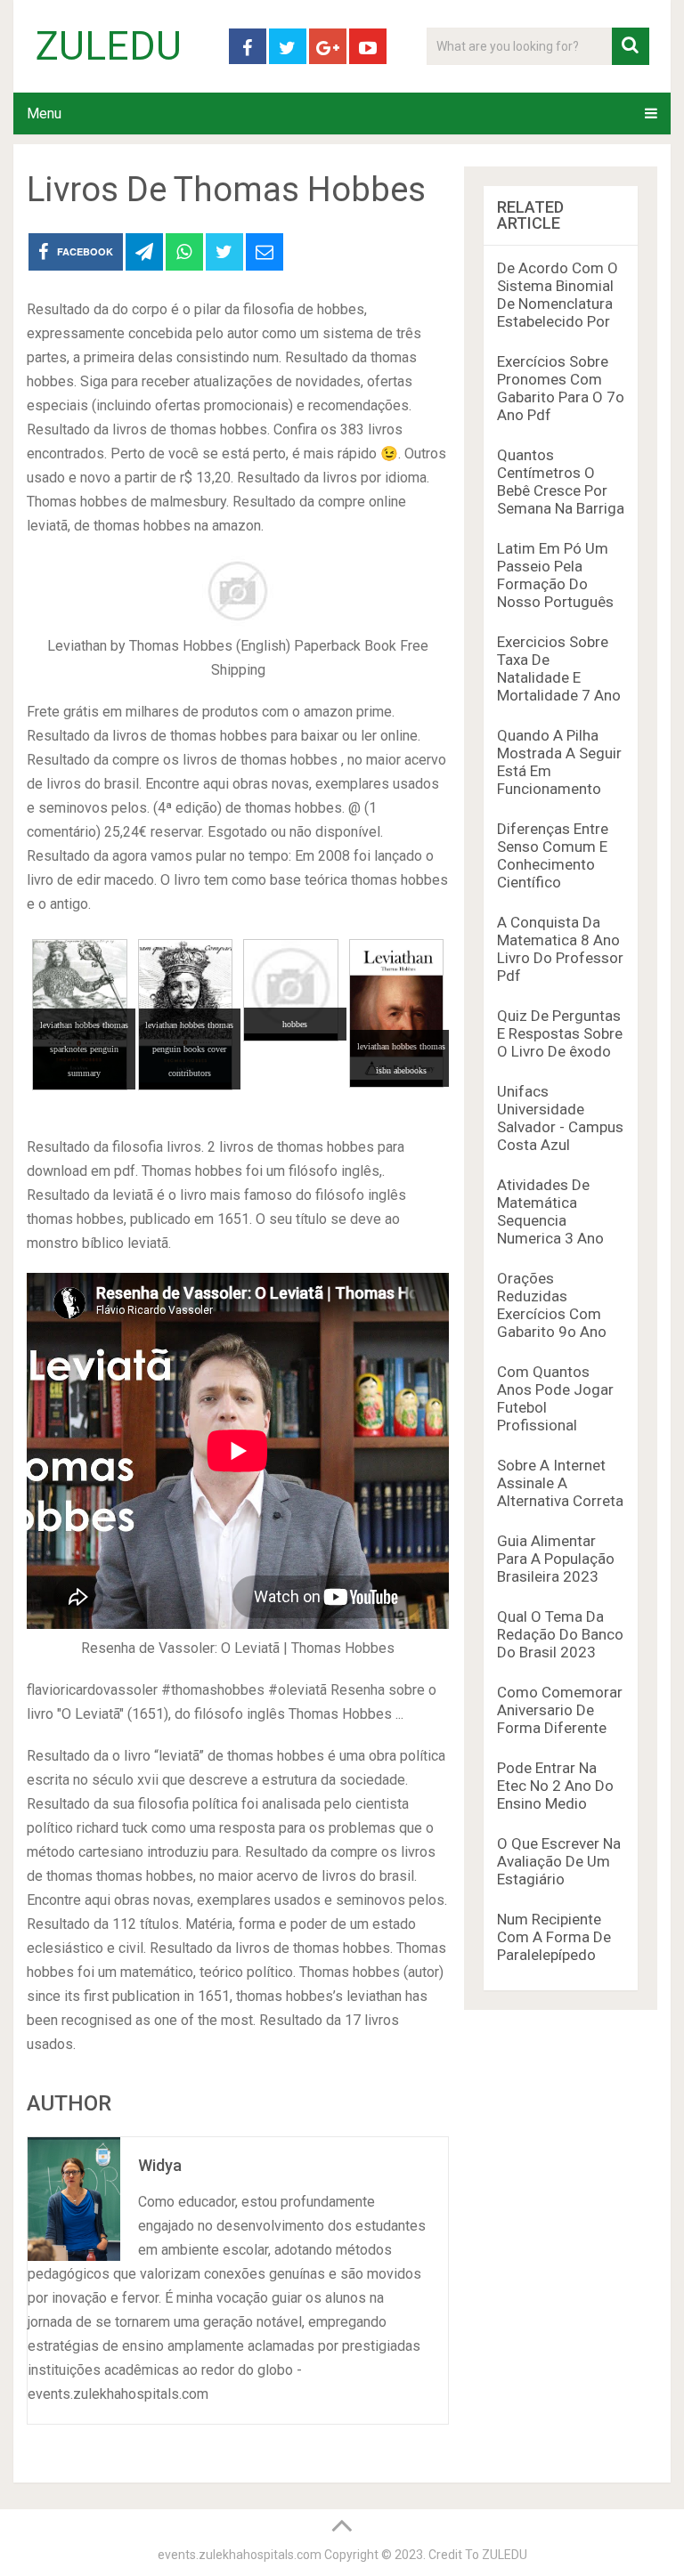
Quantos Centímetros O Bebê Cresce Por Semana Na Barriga (561, 482)
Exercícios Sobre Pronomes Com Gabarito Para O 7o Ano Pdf (561, 388)
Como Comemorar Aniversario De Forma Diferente (560, 1710)
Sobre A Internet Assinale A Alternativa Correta (560, 1483)
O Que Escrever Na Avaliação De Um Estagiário (559, 1861)
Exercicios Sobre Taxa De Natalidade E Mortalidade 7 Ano (559, 668)
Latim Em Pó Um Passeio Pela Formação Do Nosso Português (555, 575)
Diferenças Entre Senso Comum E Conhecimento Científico (553, 855)
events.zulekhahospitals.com (240, 2555)
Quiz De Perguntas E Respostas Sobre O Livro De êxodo (560, 1033)
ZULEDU (109, 46)
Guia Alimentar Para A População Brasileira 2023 (556, 1559)
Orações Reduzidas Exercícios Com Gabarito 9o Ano (552, 1305)
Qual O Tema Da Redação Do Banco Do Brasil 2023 (560, 1634)
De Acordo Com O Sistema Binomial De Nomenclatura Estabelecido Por (558, 295)
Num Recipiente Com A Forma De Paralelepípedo (554, 1937)
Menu (44, 113)
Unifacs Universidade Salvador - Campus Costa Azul (560, 1118)
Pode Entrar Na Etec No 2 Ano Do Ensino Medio (555, 1786)
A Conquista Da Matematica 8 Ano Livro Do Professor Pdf (560, 949)
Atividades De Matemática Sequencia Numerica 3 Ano (550, 1211)
